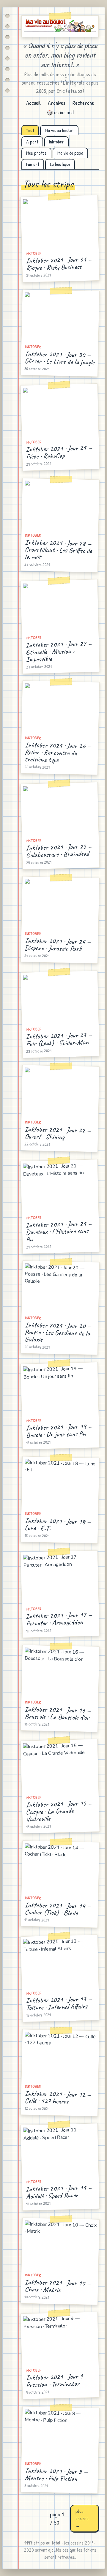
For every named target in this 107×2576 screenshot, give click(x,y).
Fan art (33, 164)
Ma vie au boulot (59, 130)
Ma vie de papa (70, 153)
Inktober (56, 142)
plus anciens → (82, 2518)
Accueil (33, 103)
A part (32, 142)
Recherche (83, 103)
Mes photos (36, 153)
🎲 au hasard (60, 112)
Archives (57, 103)
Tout (30, 130)
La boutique (60, 164)
